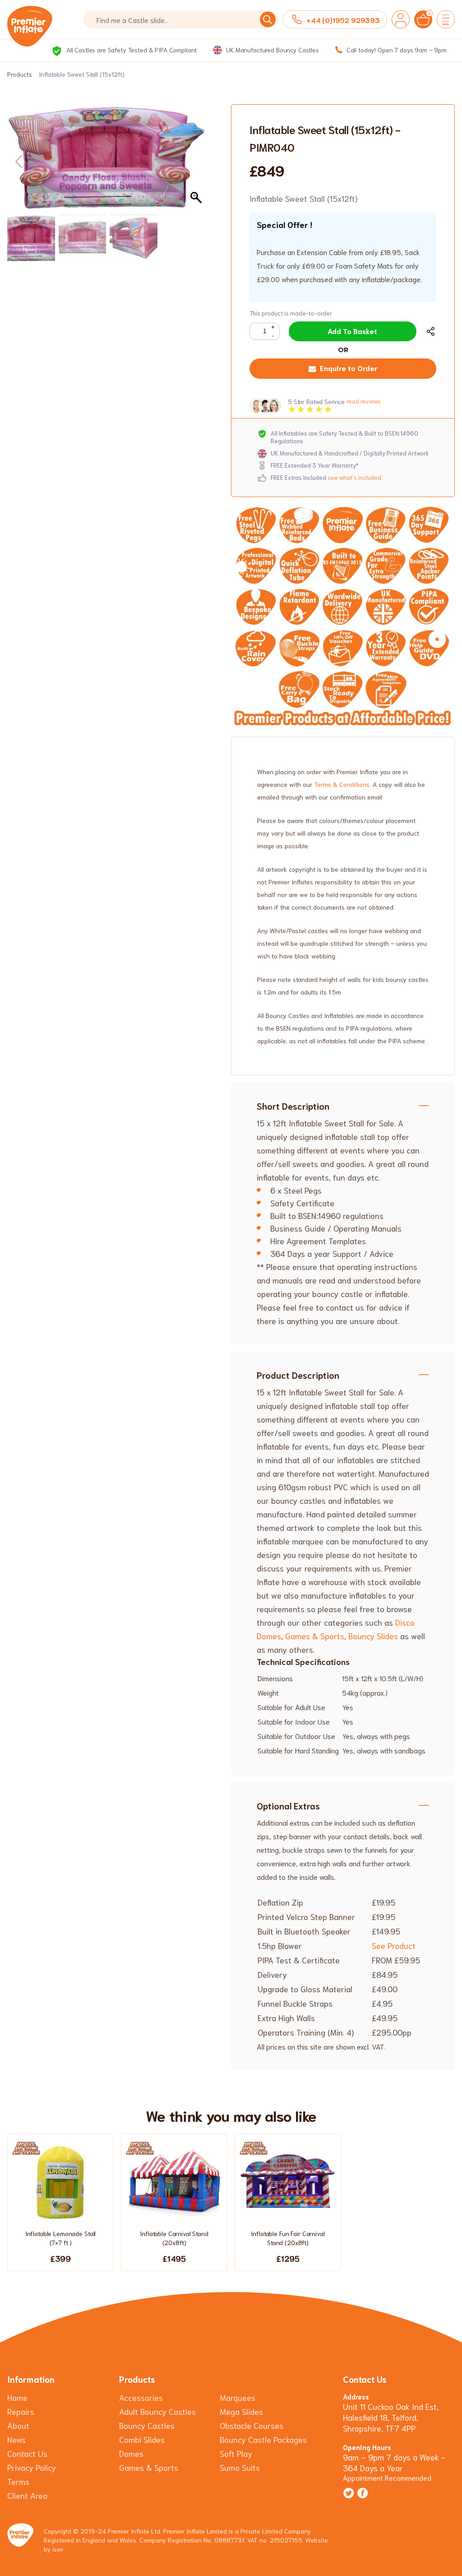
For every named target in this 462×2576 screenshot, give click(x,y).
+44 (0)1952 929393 (343, 20)
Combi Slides (142, 2439)
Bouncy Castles (147, 2425)
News (16, 2439)
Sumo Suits (240, 2467)
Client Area (27, 2495)
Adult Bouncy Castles (157, 2411)
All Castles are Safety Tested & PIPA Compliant (131, 50)
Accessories (141, 2397)
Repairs (21, 2411)
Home (17, 2397)
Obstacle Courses (252, 2425)
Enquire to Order (349, 368)
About (18, 2425)
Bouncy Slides (373, 1636)
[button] (197, 162)
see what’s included (354, 477)
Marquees (238, 2397)
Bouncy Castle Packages (263, 2439)
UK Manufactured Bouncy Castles (272, 50)
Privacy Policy (32, 2467)
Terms (18, 2481)
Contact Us (27, 2453)
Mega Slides (241, 2411)
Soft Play (236, 2453)
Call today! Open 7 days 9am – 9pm (396, 50)
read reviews (363, 401)
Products (20, 74)
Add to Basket (352, 331)
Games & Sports (315, 1636)
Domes (131, 2453)
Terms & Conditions (342, 784)
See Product (394, 1945)
